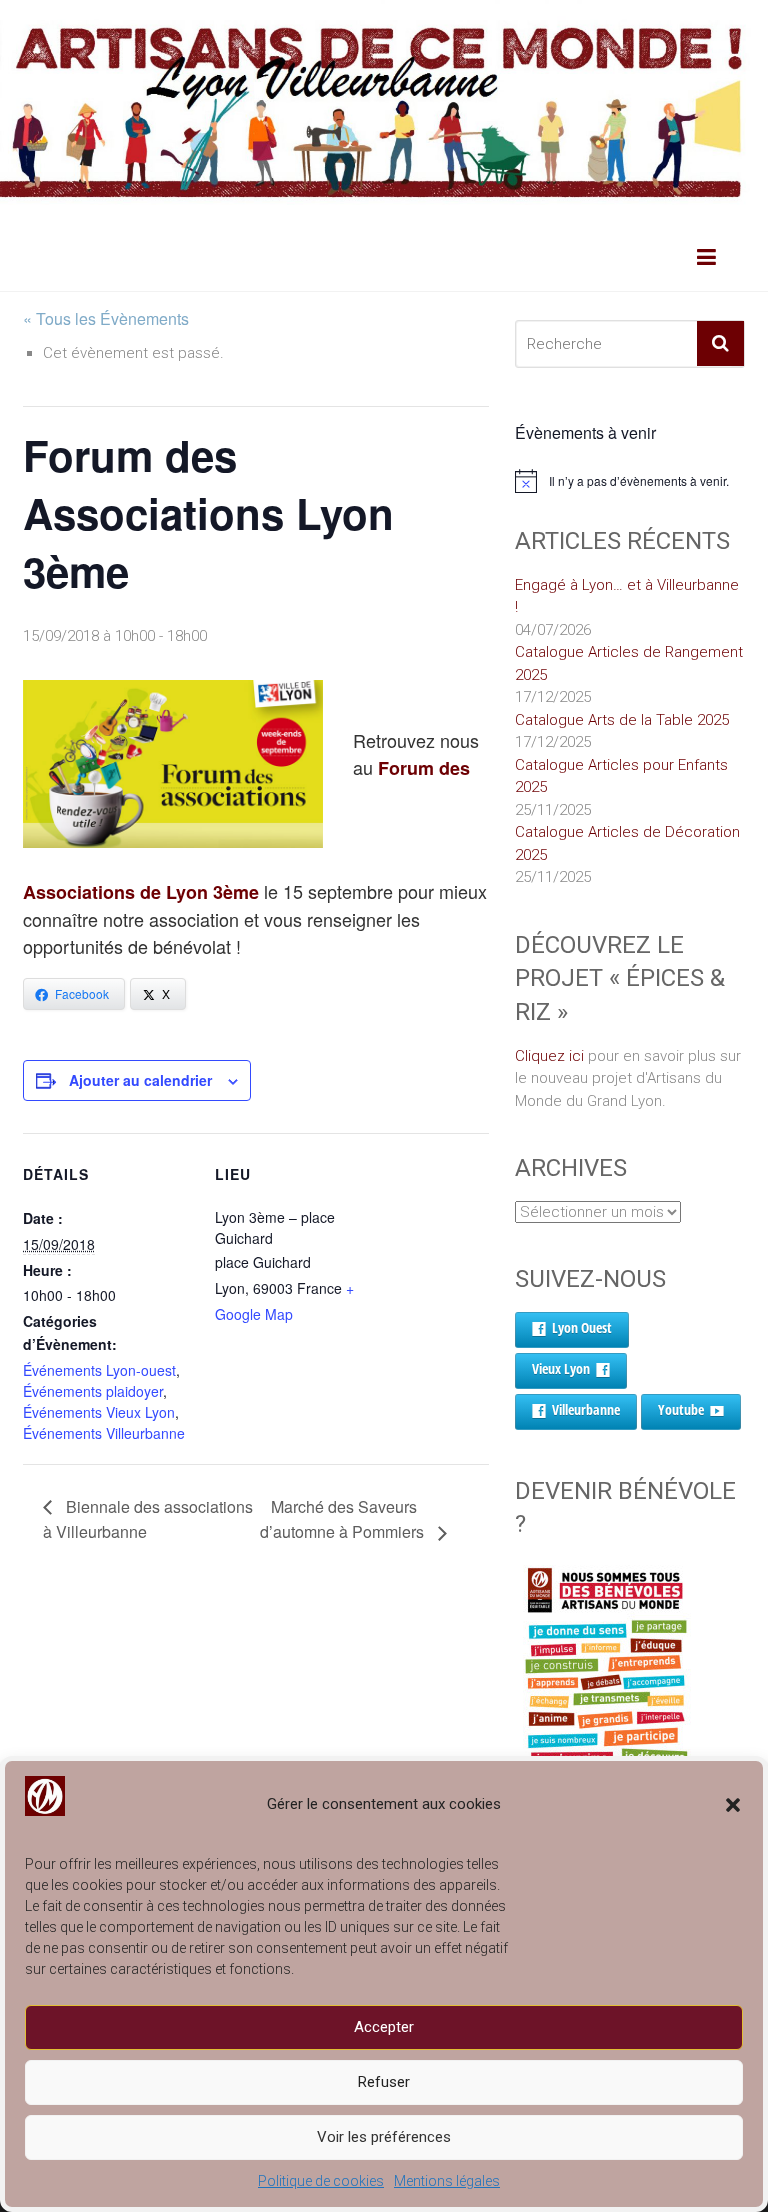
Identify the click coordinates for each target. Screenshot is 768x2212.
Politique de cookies (321, 2181)
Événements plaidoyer (93, 1391)
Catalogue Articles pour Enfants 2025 (621, 776)
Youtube (681, 1409)
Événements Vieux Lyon (99, 1412)
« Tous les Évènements (106, 318)
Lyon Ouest (582, 1327)
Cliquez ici (549, 1056)
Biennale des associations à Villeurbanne (148, 1519)
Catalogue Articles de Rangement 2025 (629, 663)
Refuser (384, 2082)
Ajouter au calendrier (140, 1080)
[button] (733, 1805)
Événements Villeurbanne (104, 1433)
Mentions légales (447, 2181)
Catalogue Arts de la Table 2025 (622, 720)
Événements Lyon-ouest (99, 1370)
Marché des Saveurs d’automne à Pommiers (344, 1519)
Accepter (384, 2027)
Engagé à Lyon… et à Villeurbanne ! (627, 596)
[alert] (630, 481)
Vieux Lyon (561, 1368)
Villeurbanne (586, 1409)
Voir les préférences (384, 2137)
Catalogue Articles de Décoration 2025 (627, 843)
